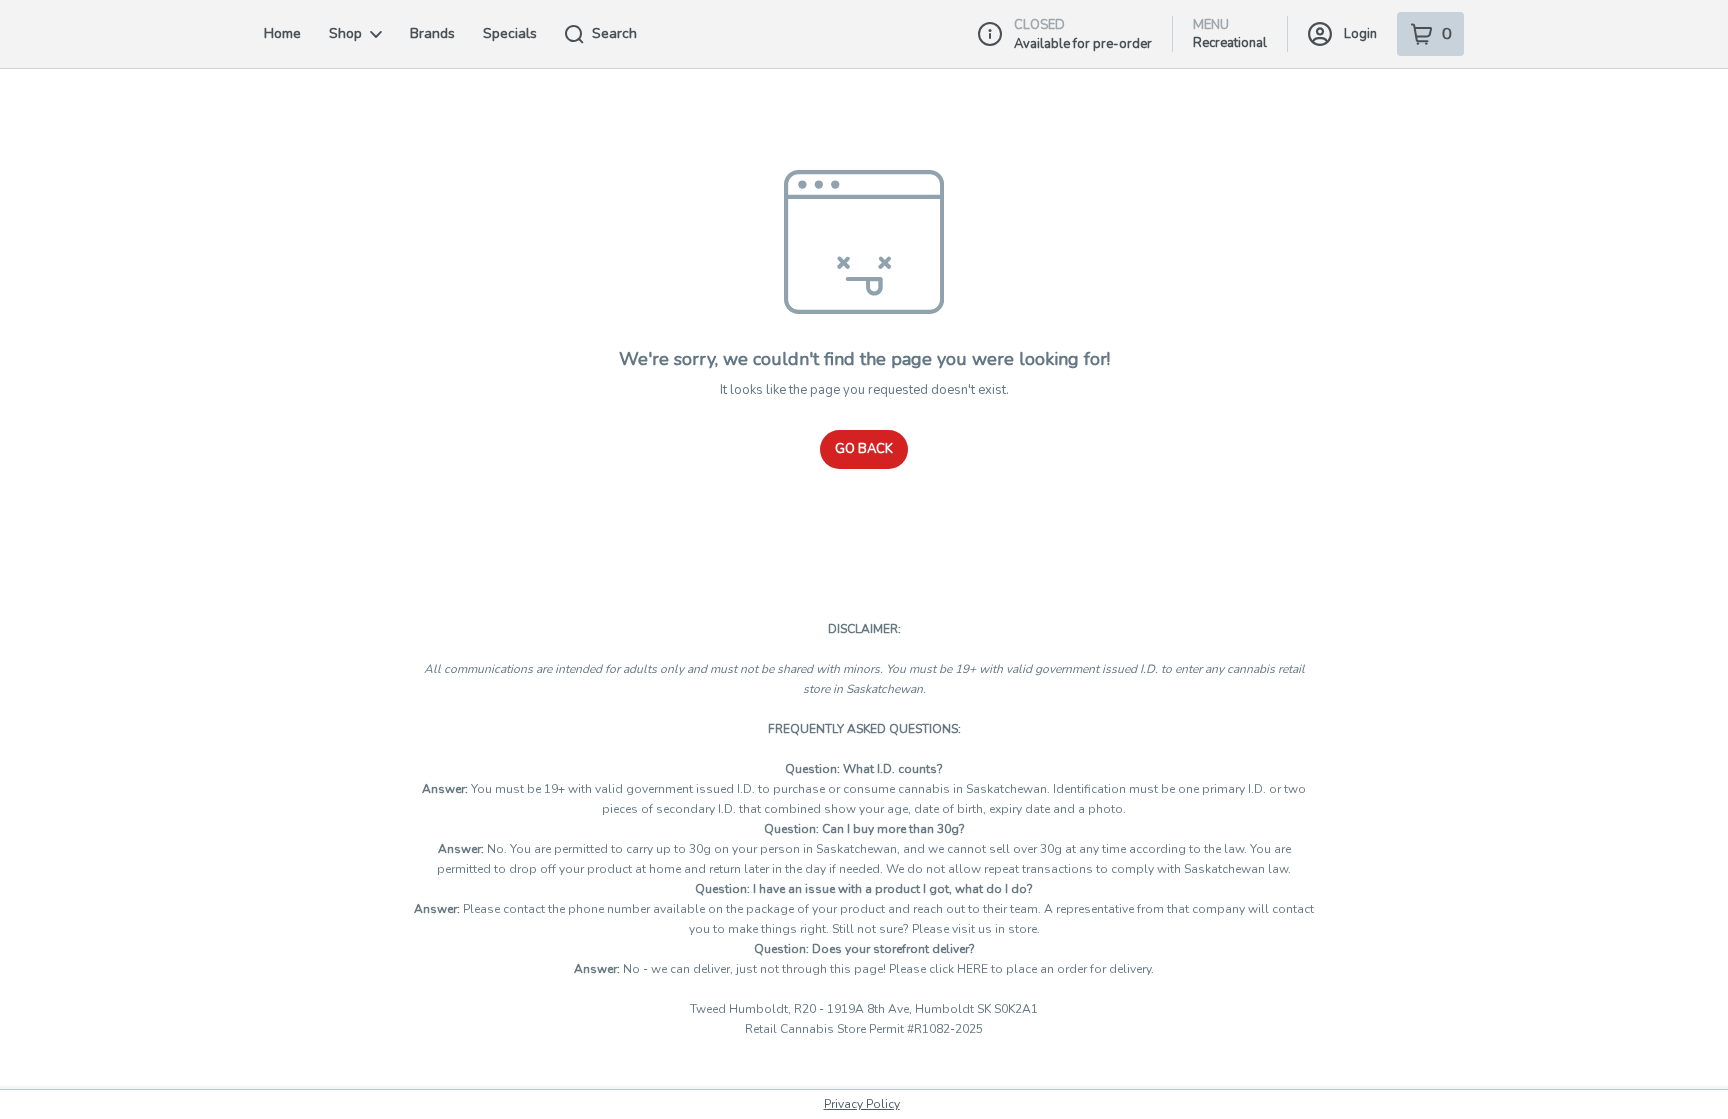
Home (282, 33)
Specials (510, 33)
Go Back (864, 449)
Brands (432, 33)
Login (1360, 34)
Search (614, 33)
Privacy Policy (862, 1104)
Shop (345, 33)
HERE (974, 969)
